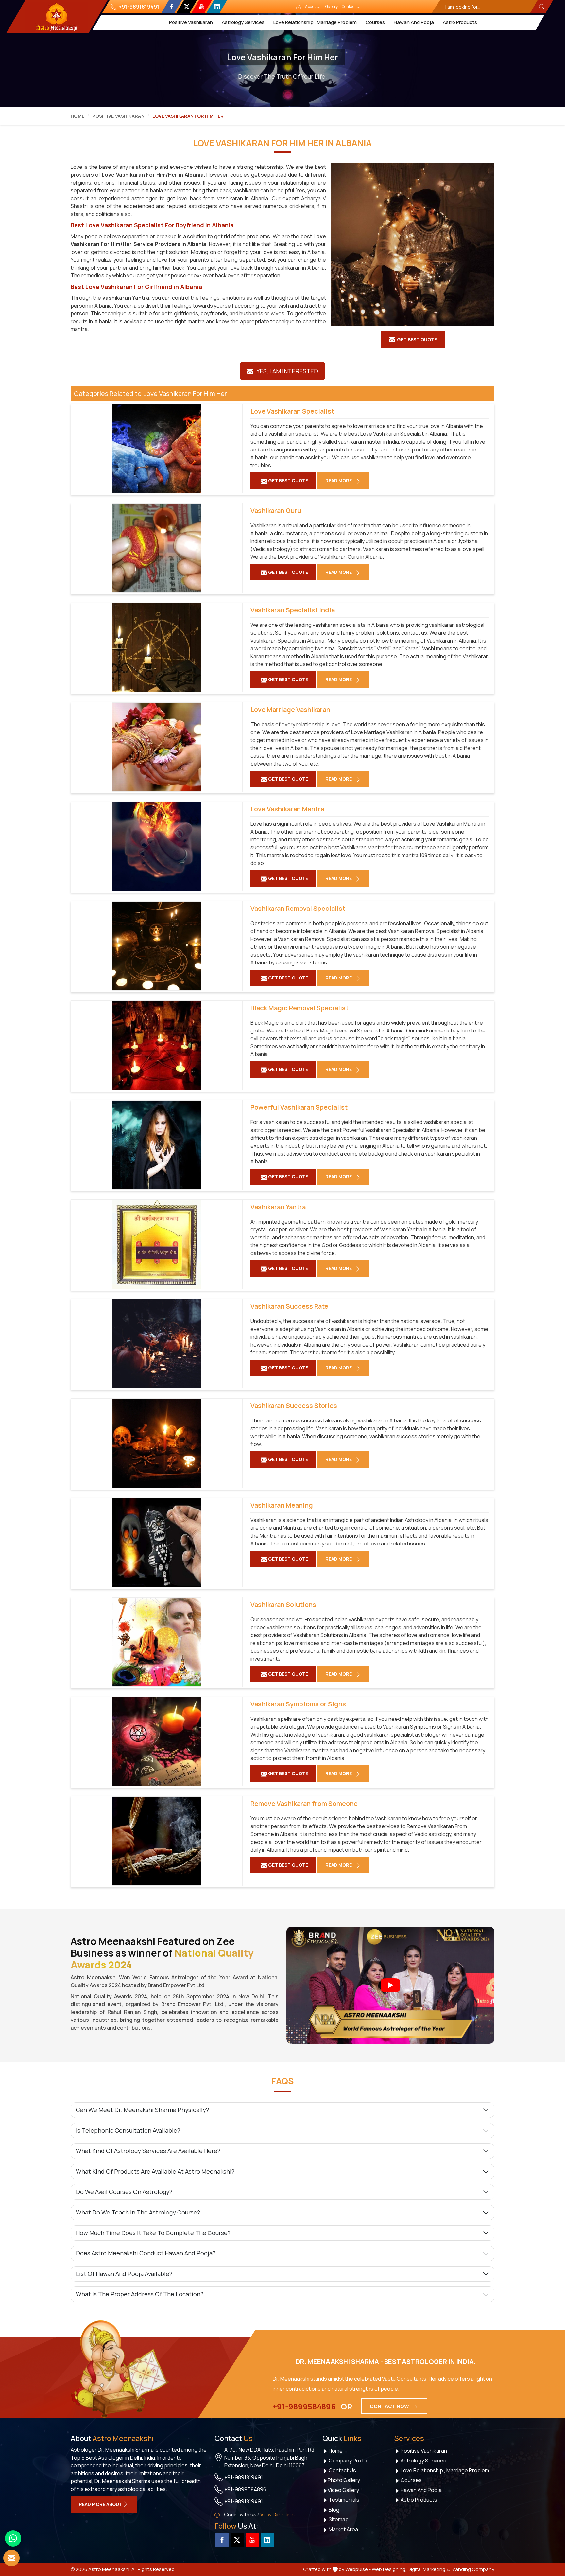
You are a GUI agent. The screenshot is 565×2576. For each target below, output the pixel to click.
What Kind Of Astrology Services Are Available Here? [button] (148, 2151)
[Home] (299, 7)
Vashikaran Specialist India (293, 610)
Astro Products (460, 22)
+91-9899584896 (304, 2407)
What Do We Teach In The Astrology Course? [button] (138, 2212)
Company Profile (348, 2461)
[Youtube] (202, 7)
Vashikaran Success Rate (289, 1306)
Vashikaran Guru (276, 511)
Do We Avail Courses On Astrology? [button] (124, 2192)
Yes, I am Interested (287, 371)
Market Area (343, 2529)
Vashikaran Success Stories (294, 1406)
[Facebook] (171, 7)
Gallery (332, 6)
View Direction (277, 2514)
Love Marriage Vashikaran (290, 710)
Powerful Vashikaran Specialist (299, 1107)
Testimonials (343, 2500)
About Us (313, 6)
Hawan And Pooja (414, 22)
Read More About (101, 2504)
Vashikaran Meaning (282, 1505)
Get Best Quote (417, 339)
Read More (339, 480)
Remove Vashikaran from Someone (304, 1804)
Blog (334, 2510)
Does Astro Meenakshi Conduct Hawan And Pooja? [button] (146, 2253)
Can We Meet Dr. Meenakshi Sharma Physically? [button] (142, 2110)
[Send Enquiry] (11, 2558)
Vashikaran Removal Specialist (298, 909)
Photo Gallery (344, 2480)
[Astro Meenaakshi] (57, 17)
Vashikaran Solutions (283, 1605)
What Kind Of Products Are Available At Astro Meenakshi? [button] (155, 2171)
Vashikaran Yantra (278, 1207)
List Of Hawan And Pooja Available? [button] (124, 2274)
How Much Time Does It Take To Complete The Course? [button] (153, 2233)
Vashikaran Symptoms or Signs (298, 1704)
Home (77, 116)
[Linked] (217, 7)
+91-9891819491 (138, 7)
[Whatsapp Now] (13, 2538)
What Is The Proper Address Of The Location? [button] (140, 2294)
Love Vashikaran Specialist (292, 411)
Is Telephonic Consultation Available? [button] (128, 2130)
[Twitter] (187, 7)
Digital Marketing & (429, 2569)
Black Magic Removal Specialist (300, 1008)
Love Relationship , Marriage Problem (315, 22)
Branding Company (472, 2569)
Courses (375, 22)
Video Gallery (343, 2490)
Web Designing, (389, 2569)
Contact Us (351, 6)
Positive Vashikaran (191, 22)
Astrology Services (243, 22)
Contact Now (390, 2406)
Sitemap (338, 2519)
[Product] (413, 245)
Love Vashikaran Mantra (287, 809)
